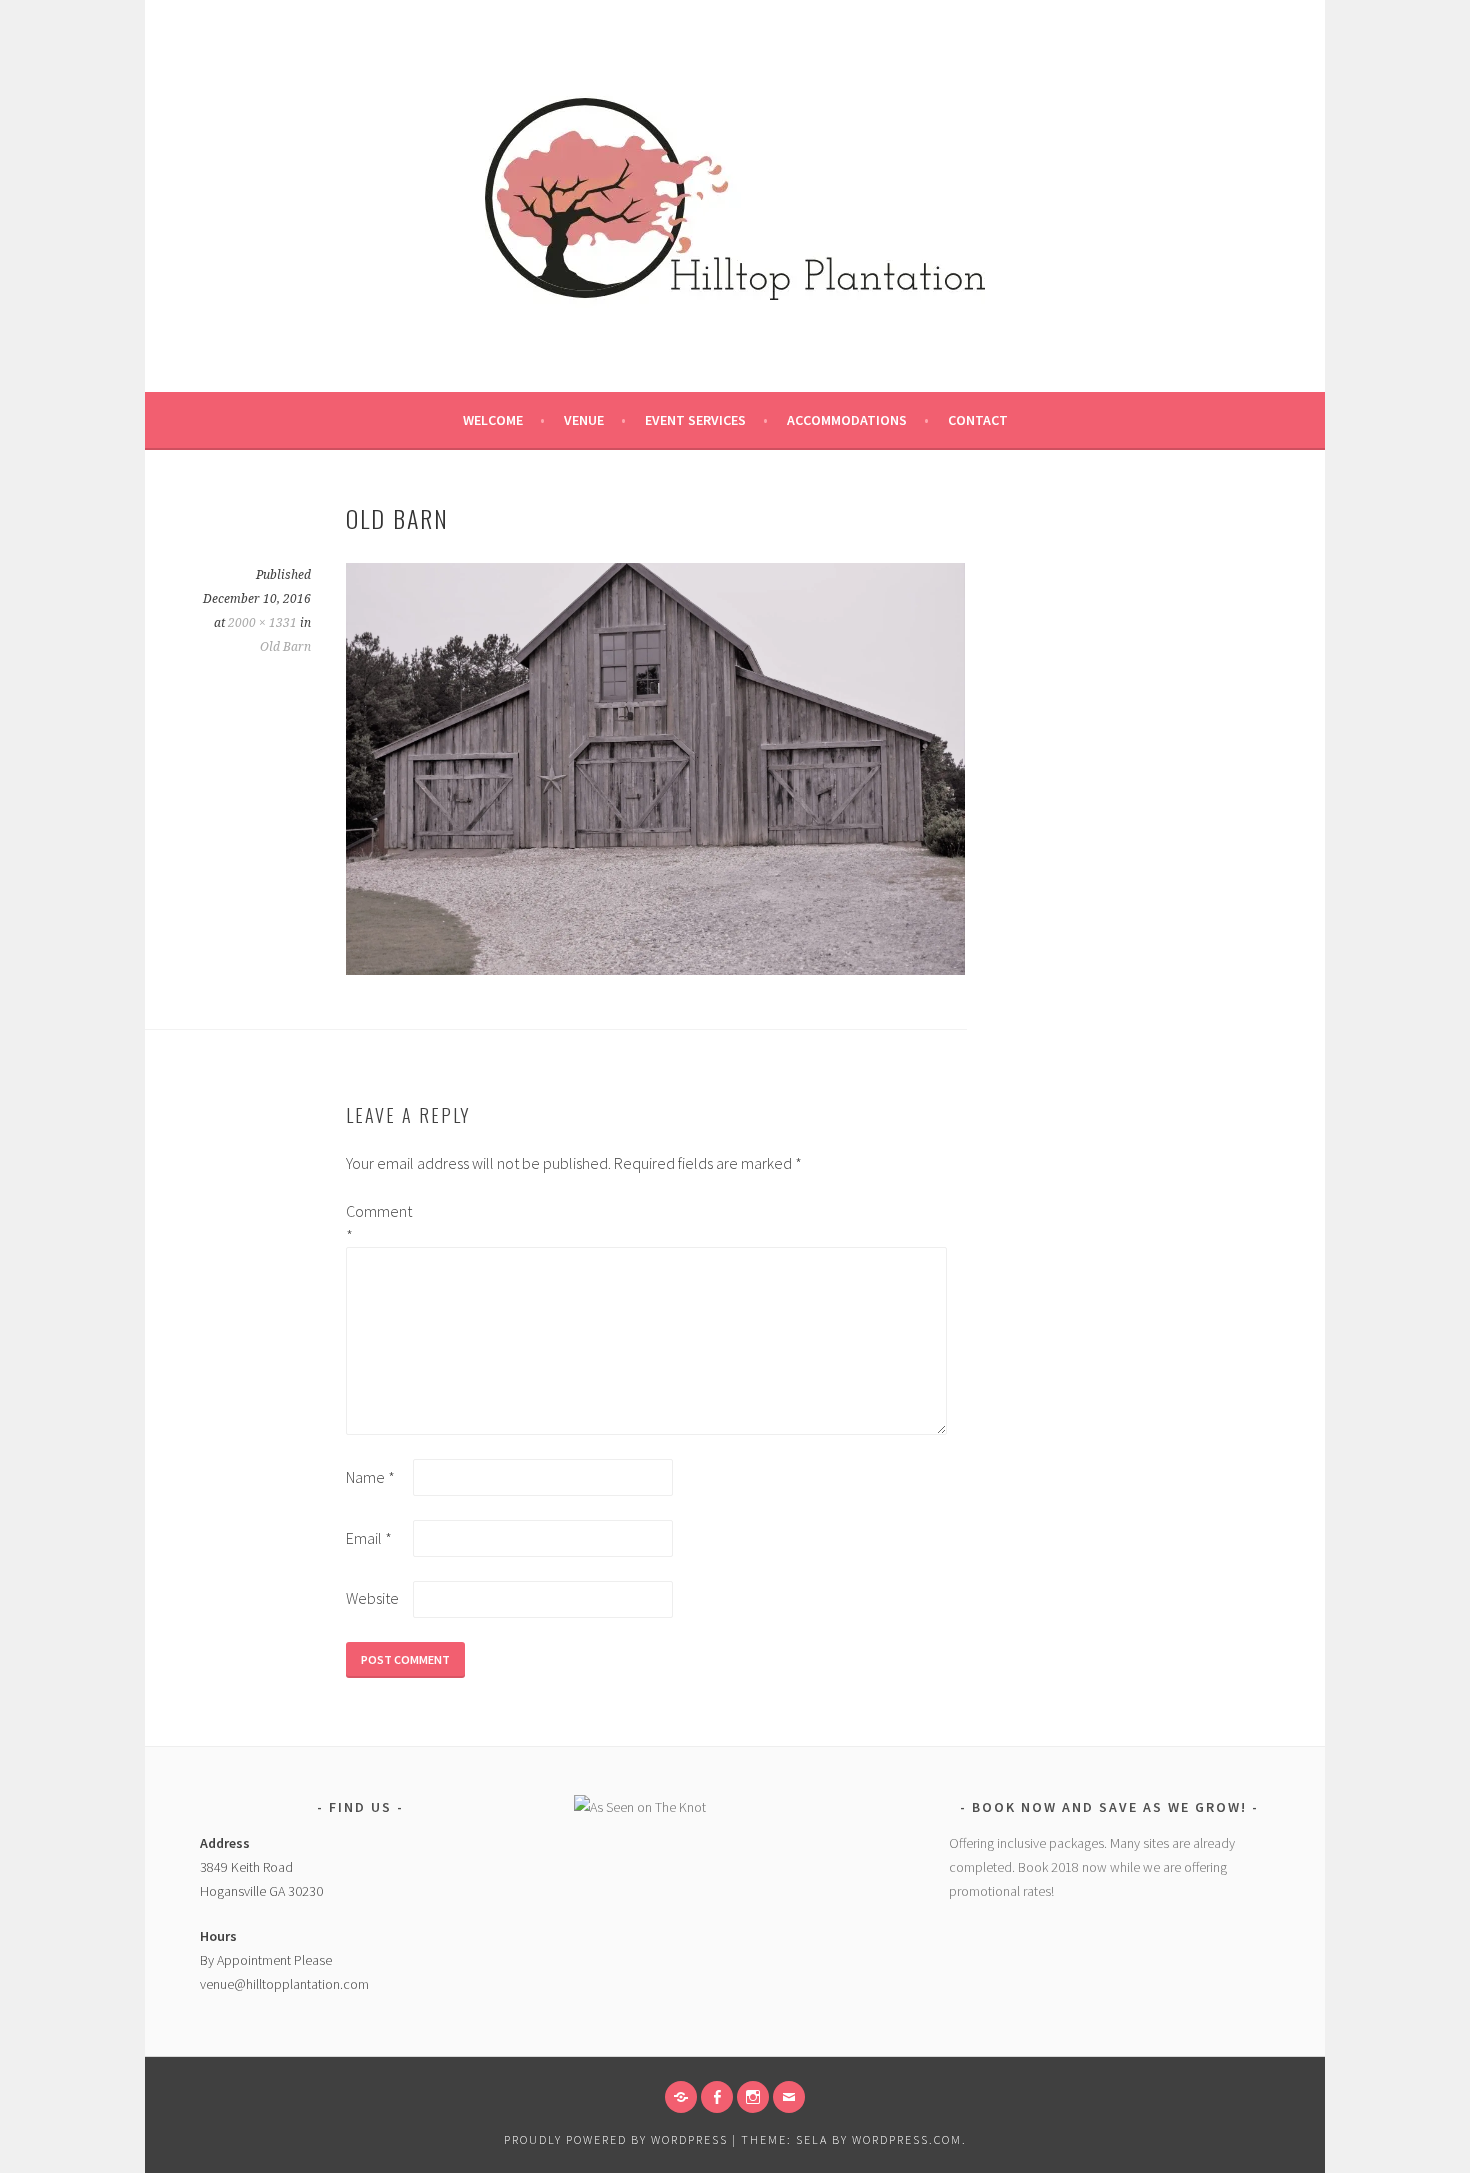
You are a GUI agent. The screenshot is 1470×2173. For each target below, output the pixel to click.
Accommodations (847, 420)
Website (372, 1598)
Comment (378, 1223)
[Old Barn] (655, 969)
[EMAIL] (789, 2097)
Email (369, 1538)
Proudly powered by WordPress (616, 2139)
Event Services (695, 420)
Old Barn (285, 647)
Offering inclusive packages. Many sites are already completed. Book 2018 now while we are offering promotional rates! (1092, 1867)
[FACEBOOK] (717, 2097)
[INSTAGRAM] (753, 2097)
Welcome (493, 420)
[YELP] (681, 2097)
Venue (584, 420)
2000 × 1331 (262, 623)
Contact (978, 420)
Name (370, 1477)
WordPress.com (907, 2139)
